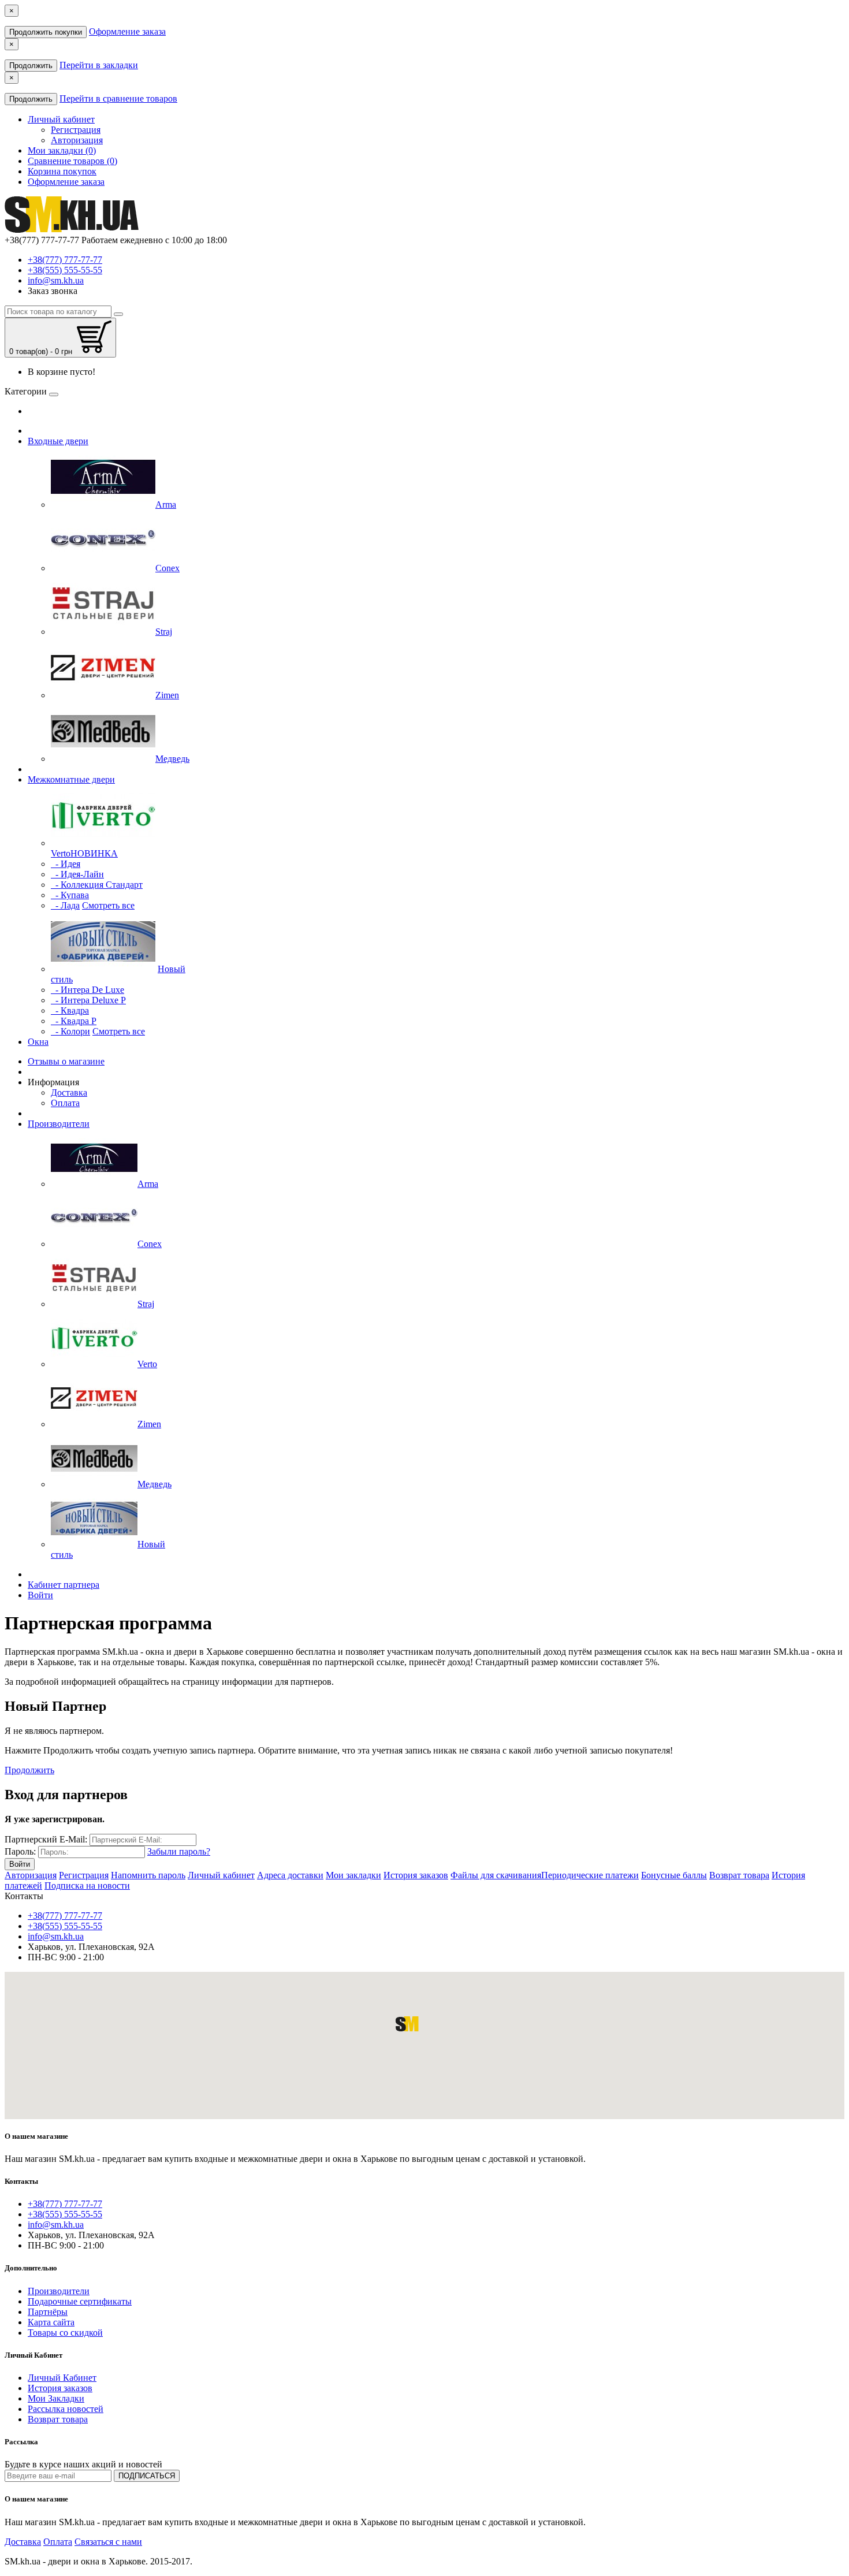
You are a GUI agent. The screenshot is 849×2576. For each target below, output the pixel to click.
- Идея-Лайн (77, 874)
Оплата (65, 1103)
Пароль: (20, 1851)
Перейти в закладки (99, 65)
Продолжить (31, 66)
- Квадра (70, 1010)
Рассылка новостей (66, 2409)
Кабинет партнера (64, 1585)
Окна (38, 1042)
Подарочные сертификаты (80, 2301)
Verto (147, 1364)
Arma (148, 1184)
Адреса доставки (290, 1875)
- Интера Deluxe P (88, 1000)
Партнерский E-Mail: (46, 1839)
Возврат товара (739, 1875)
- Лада (65, 905)
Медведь (154, 1484)
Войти (40, 1595)
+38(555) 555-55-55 (65, 270)
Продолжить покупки (46, 32)
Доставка (69, 1092)
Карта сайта (51, 2322)
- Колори (70, 1031)
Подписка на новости (87, 1886)
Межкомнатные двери (71, 779)
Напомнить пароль (148, 1875)
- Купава (70, 895)
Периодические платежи (590, 1875)
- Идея (66, 864)
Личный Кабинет (62, 2378)
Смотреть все (108, 905)
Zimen (149, 1424)
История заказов (416, 1875)
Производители (59, 1124)
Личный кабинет (221, 1875)
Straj (146, 1304)
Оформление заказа (127, 31)
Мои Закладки (56, 2398)
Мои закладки (353, 1875)
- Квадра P (74, 1021)
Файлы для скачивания (496, 1875)
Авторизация (77, 140)
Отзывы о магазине (66, 1061)
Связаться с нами (108, 2542)
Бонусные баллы (674, 1875)
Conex (150, 1244)
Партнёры (48, 2312)
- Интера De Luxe (87, 990)
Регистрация (76, 130)
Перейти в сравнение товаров (118, 98)
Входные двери (58, 441)
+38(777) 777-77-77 (65, 260)
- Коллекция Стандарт (97, 885)
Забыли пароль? (179, 1851)
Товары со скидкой (65, 2333)
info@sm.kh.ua (56, 280)
